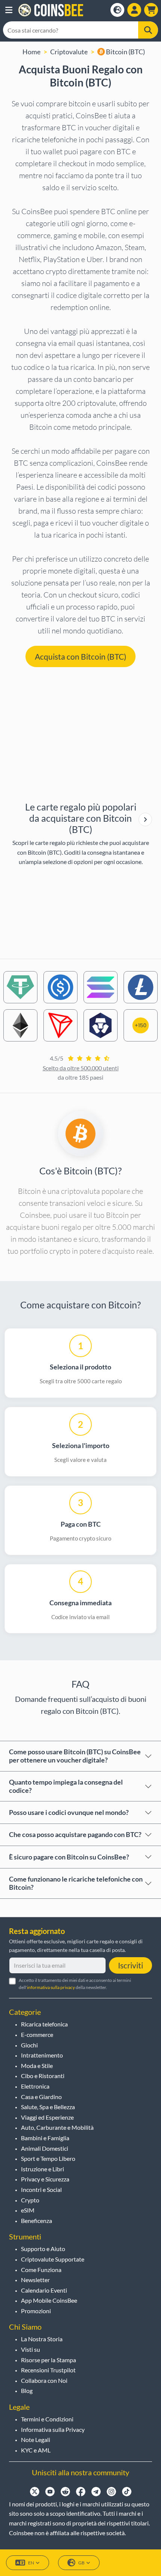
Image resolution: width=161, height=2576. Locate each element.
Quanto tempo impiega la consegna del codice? (66, 1786)
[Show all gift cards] (145, 819)
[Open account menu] (134, 10)
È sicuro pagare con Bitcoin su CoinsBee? (69, 1857)
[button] (9, 10)
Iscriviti (130, 1965)
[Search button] (148, 30)
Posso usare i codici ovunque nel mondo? (69, 1812)
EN (31, 2563)
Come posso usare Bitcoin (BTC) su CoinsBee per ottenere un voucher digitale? (75, 1756)
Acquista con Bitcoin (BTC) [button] (80, 656)
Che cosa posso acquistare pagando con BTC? (75, 1834)
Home (31, 52)
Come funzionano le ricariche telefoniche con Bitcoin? (76, 1883)
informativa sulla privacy (51, 1987)
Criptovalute (69, 52)
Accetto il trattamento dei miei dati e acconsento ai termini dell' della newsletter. (75, 1984)
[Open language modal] (117, 10)
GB (81, 2563)
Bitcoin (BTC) (125, 52)
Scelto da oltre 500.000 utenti (81, 1068)
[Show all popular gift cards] (145, 819)
